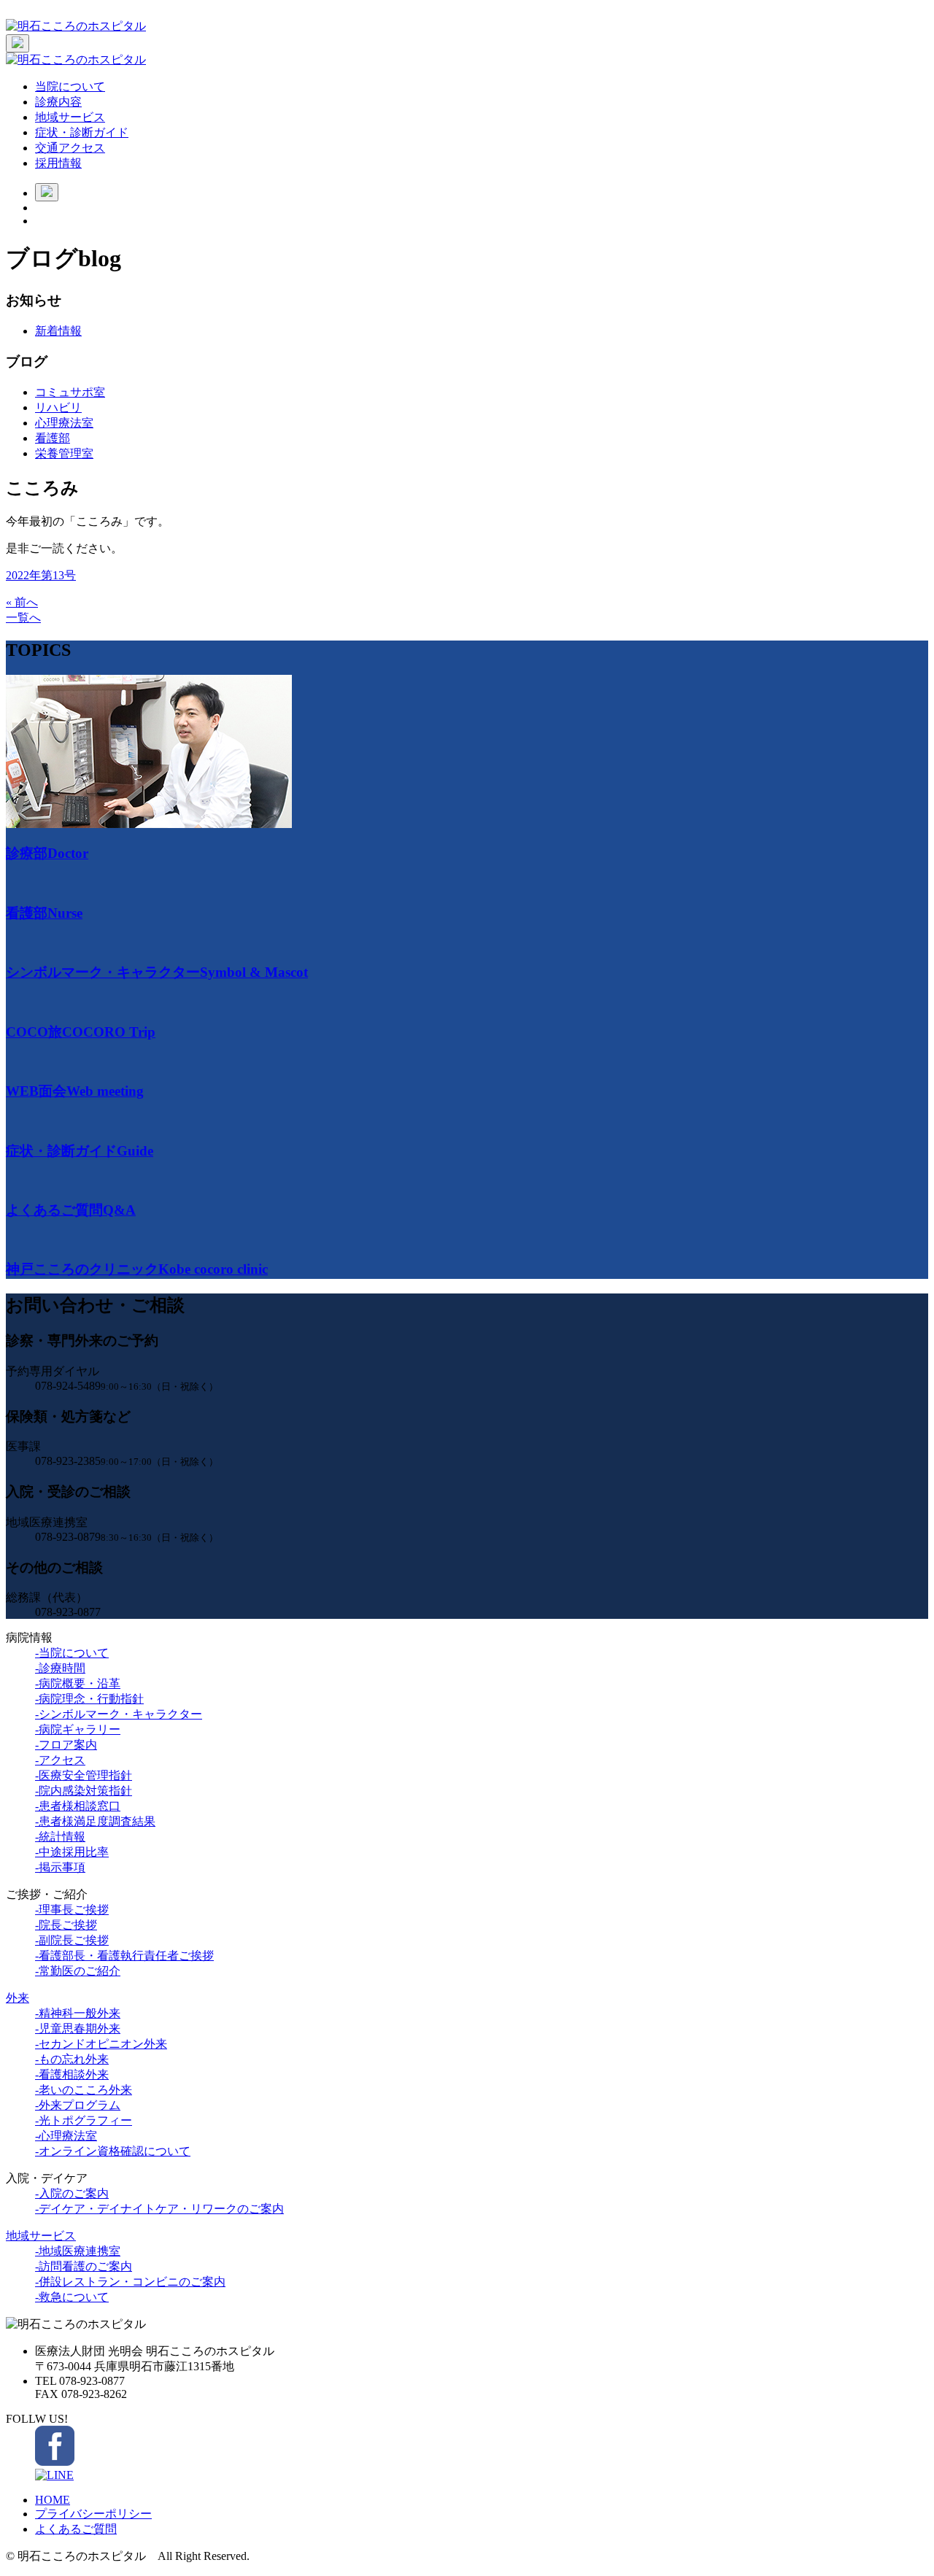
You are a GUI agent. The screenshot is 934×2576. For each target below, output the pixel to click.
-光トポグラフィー (84, 2120)
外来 (18, 1998)
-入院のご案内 (72, 2193)
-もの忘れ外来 (72, 2059)
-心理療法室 (66, 2136)
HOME (53, 2500)
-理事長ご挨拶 (72, 1910)
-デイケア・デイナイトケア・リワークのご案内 (159, 2209)
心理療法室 (64, 423)
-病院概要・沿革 (78, 1683)
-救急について (72, 2297)
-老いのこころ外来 (84, 2090)
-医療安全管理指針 (84, 1775)
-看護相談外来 (72, 2074)
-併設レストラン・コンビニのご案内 (130, 2282)
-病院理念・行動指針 (89, 1699)
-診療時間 (60, 1668)
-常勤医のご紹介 (78, 1971)
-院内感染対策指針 (84, 1791)
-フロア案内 (66, 1745)
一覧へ (23, 618)
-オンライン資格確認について (113, 2151)
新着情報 (58, 331)
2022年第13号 (41, 575)
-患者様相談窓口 (78, 1806)
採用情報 (58, 163)
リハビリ (58, 407)
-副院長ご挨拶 (72, 1940)
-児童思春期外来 (78, 2028)
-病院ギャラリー (78, 1729)
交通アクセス (70, 148)
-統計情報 (60, 1837)
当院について (70, 86)
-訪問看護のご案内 (84, 2266)
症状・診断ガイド (82, 132)
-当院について (72, 1653)
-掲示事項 (60, 1867)
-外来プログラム (78, 2105)
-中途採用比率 (72, 1852)
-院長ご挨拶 (66, 1925)
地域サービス (70, 117)
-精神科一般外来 (78, 2013)
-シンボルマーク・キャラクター (119, 1714)
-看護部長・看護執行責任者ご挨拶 (124, 1956)
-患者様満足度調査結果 (95, 1821)
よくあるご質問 (76, 2529)
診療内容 (58, 102)
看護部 (53, 438)
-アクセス (60, 1760)
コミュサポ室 (70, 392)
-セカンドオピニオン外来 (101, 2044)
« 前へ (22, 602)
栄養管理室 (64, 453)
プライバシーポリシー (93, 2514)
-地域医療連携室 (78, 2251)
